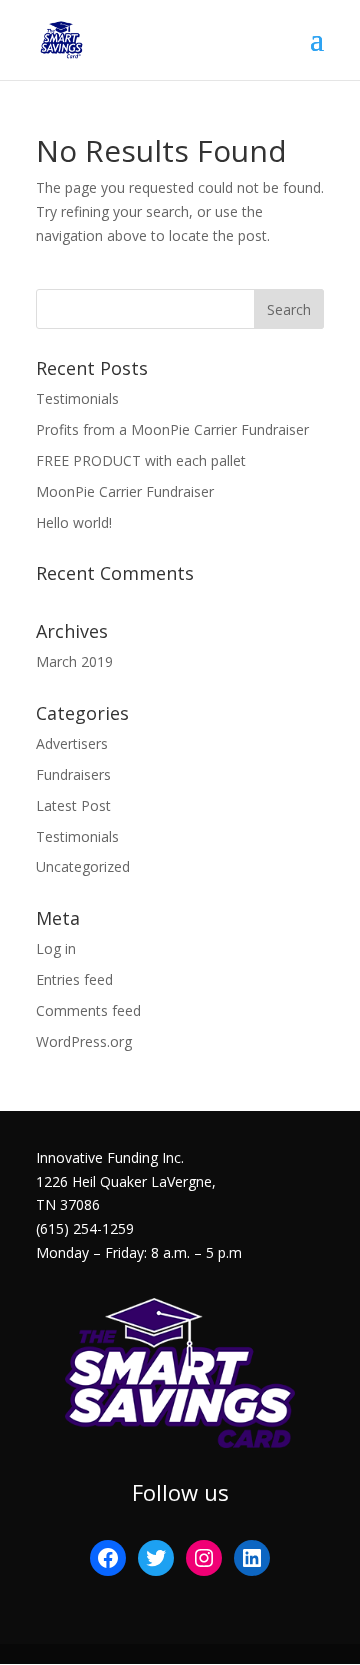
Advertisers (72, 743)
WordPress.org (84, 1041)
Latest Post (73, 805)
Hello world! (74, 522)
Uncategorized (83, 866)
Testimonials (77, 398)
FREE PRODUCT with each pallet (141, 460)
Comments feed (88, 1010)
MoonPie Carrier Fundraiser (125, 491)
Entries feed (74, 979)
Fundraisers (73, 774)
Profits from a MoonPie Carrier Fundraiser (172, 429)
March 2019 (74, 661)
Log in (56, 948)
